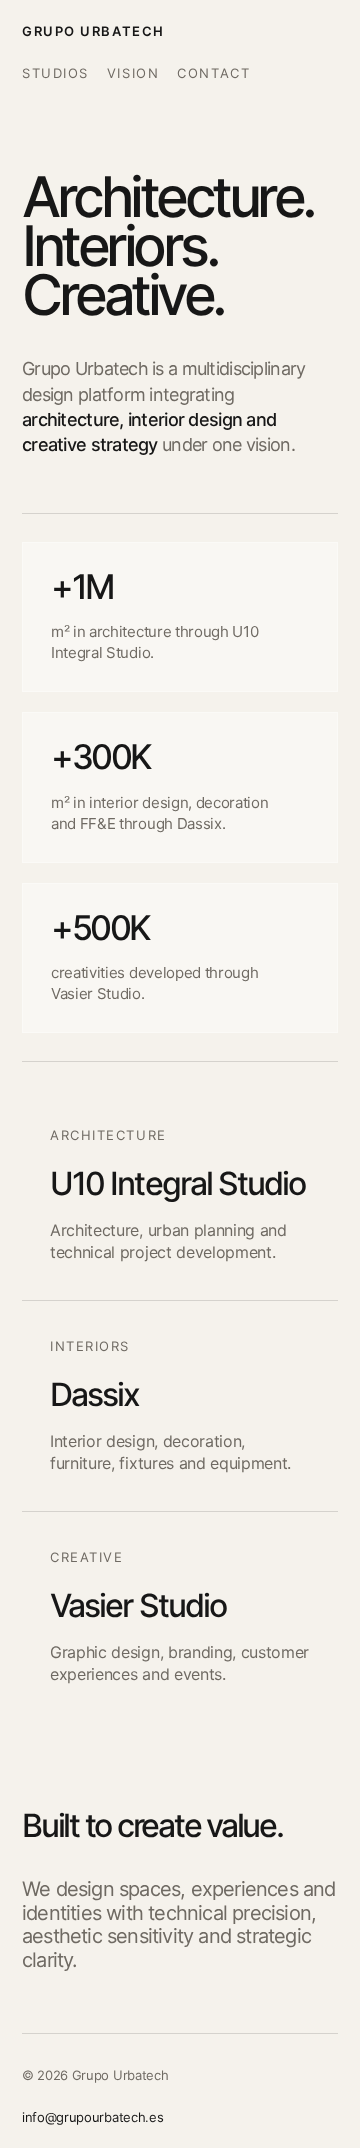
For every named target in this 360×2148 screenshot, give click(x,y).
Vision (133, 73)
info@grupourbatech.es (92, 2117)
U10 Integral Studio (178, 1183)
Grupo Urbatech (93, 31)
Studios (55, 73)
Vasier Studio (138, 1605)
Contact (213, 73)
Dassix (94, 1394)
